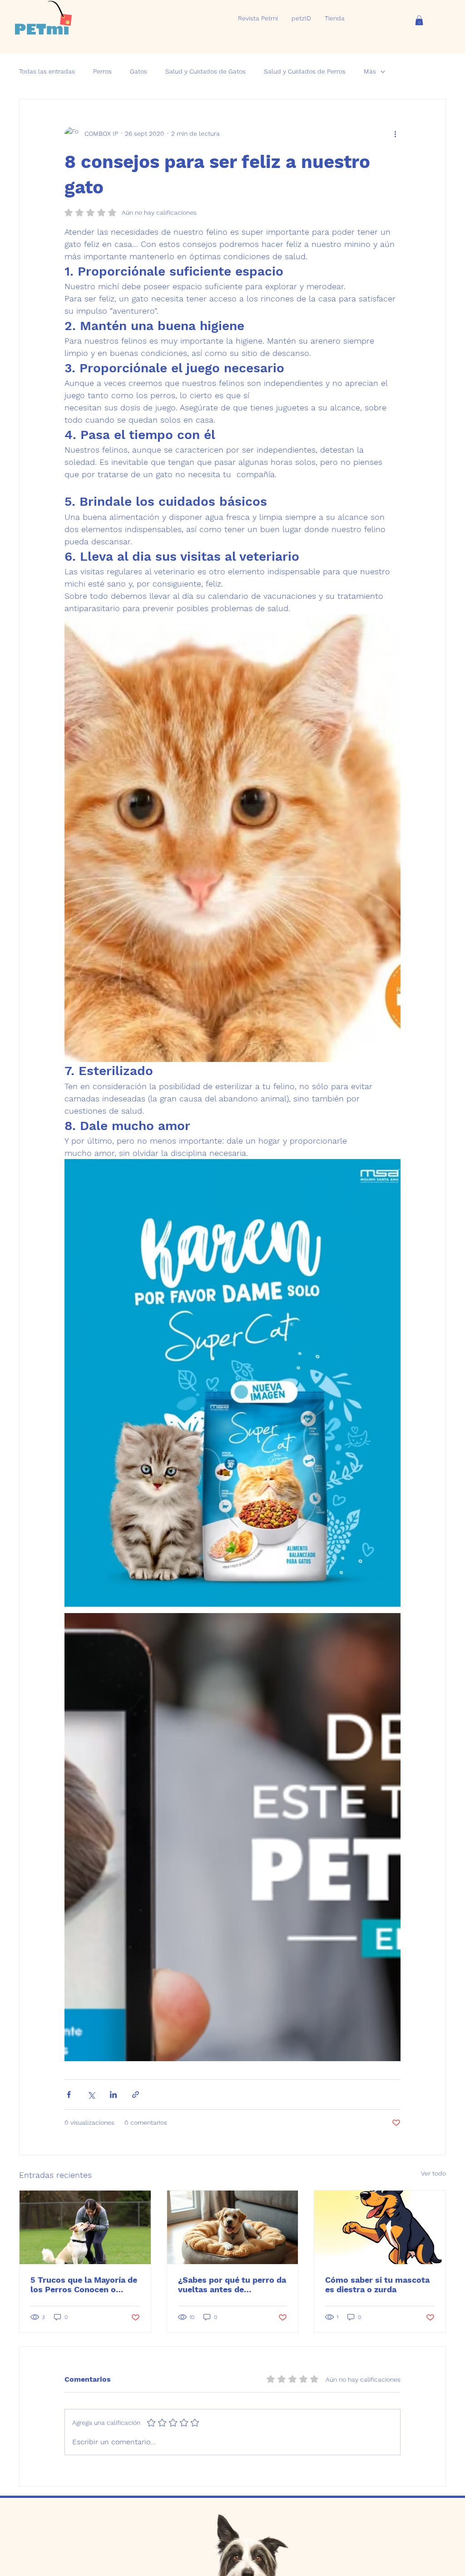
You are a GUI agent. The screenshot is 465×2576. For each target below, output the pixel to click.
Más (370, 71)
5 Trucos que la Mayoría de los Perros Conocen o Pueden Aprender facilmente (84, 2285)
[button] (419, 20)
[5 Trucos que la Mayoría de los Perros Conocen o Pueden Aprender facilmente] (85, 2227)
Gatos (139, 71)
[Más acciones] (395, 134)
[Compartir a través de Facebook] (69, 2095)
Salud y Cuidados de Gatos (205, 71)
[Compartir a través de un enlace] (136, 2095)
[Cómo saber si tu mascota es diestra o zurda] (380, 2227)
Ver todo (433, 2173)
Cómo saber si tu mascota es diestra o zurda (377, 2285)
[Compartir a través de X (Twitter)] (91, 2095)
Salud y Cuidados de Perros (305, 71)
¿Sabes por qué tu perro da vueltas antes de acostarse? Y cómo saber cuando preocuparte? (232, 2285)
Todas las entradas (47, 71)
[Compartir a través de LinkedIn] (113, 2095)
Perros (102, 71)
